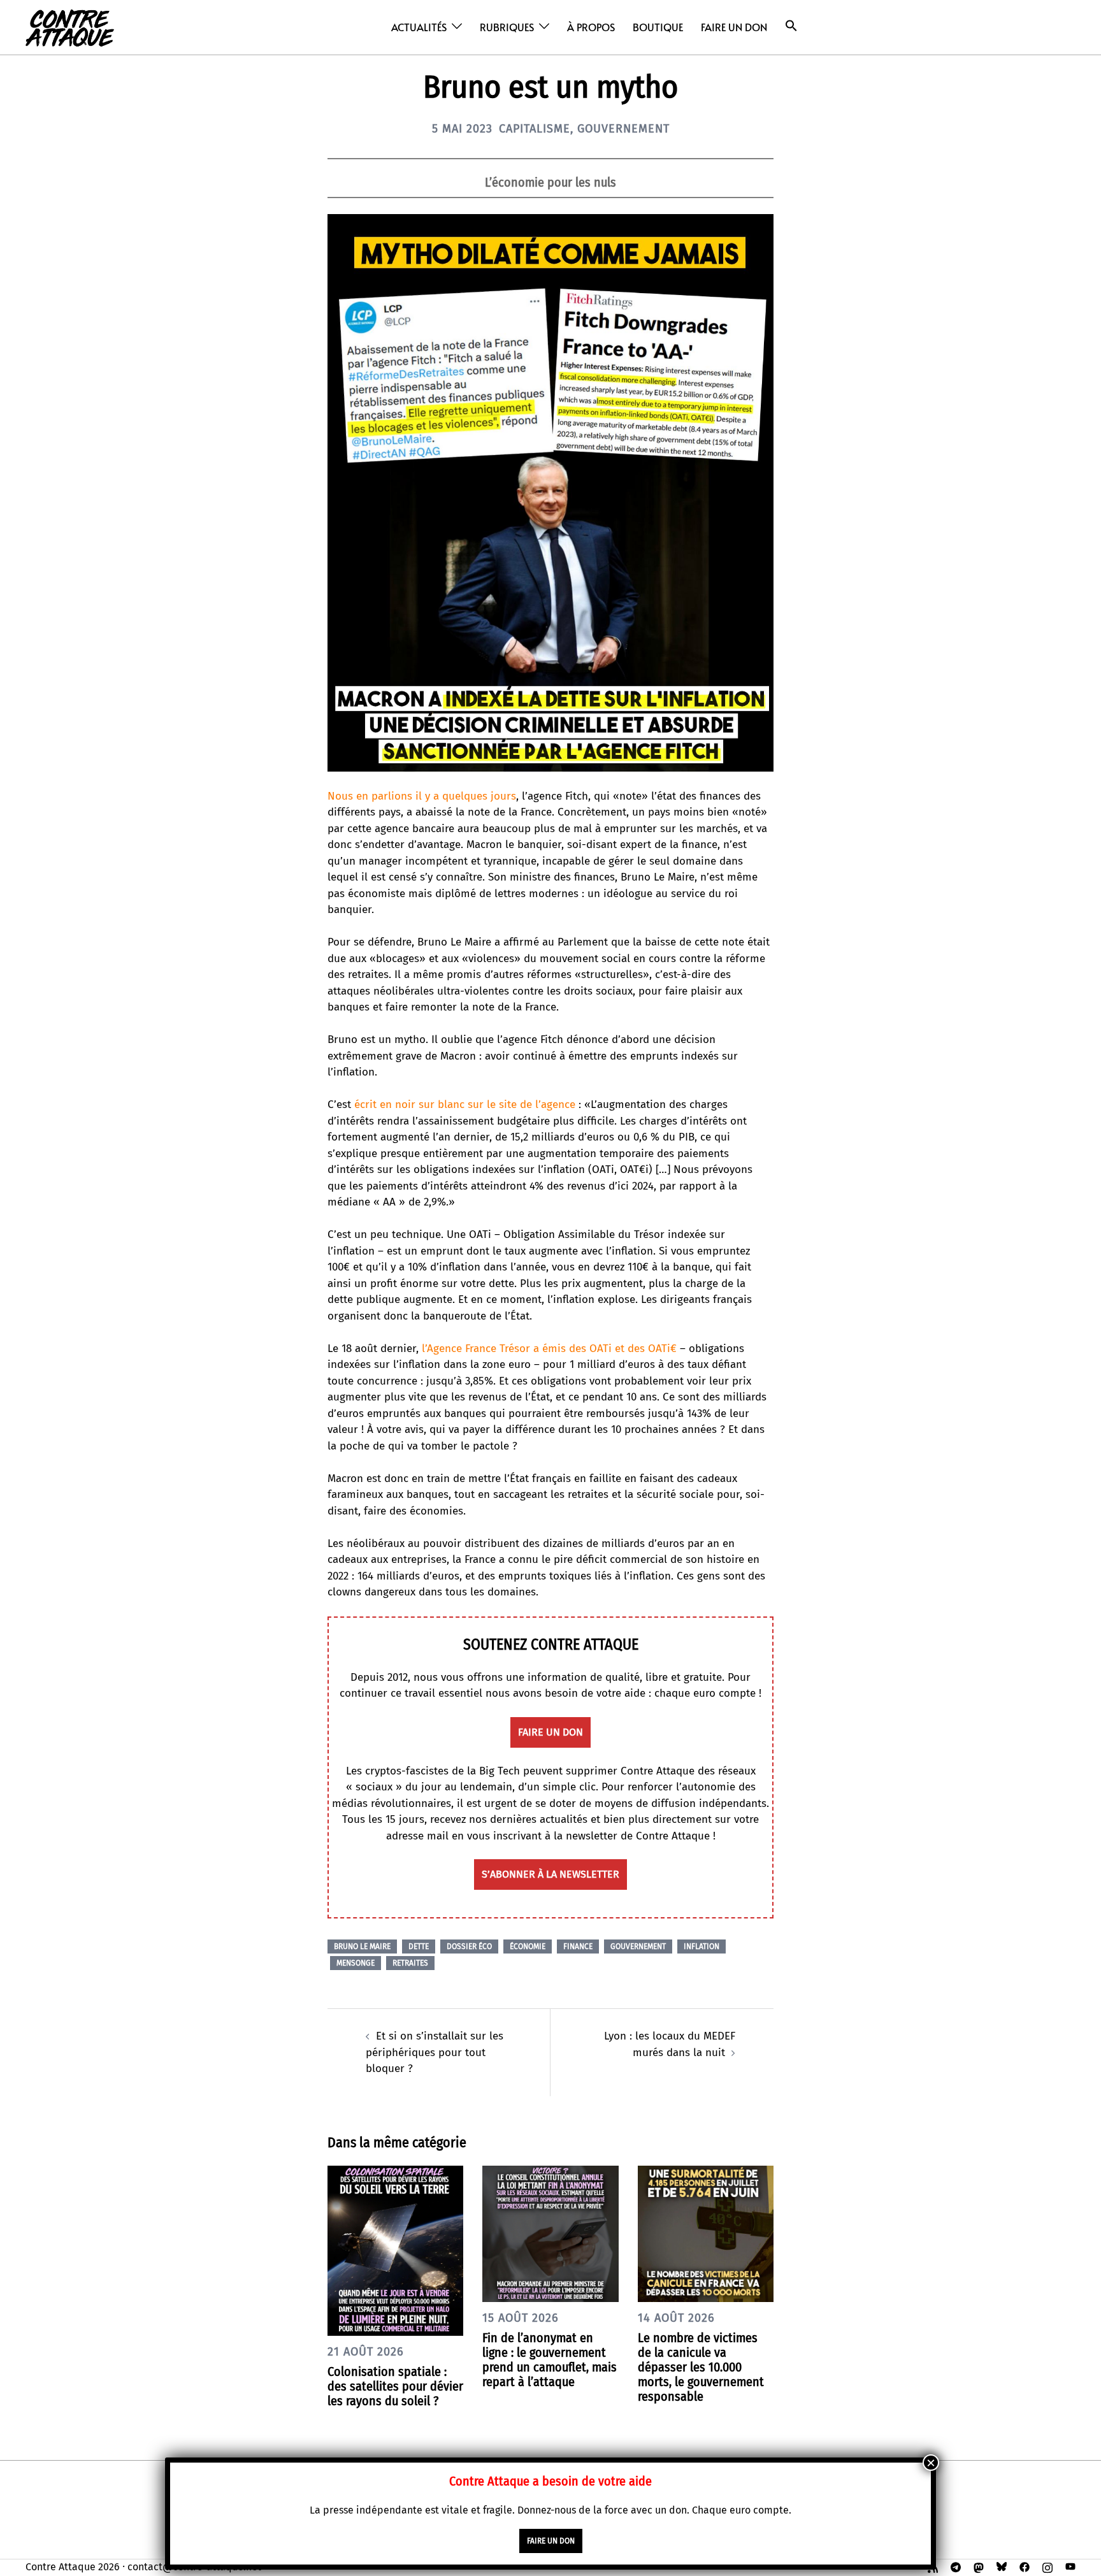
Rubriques (507, 27)
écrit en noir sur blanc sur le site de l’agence (465, 1105)
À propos (591, 27)
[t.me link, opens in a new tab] (956, 2567)
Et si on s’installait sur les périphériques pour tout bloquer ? (435, 2052)
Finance (578, 1946)
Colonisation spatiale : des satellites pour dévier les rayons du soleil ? (395, 2386)
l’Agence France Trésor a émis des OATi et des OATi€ (549, 1349)
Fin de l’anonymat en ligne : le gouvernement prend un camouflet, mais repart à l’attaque (550, 2360)
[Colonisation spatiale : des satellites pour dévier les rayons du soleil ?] (395, 2250)
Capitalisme (535, 129)
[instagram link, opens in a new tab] (1047, 2567)
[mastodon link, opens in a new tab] (979, 2567)
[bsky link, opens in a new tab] (1002, 2567)
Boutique (658, 27)
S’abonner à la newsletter (550, 1874)
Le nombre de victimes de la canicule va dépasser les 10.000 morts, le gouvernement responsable (701, 2367)
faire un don (550, 1732)
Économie (528, 1946)
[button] (791, 26)
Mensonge (356, 1963)
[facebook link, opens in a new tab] (1025, 2567)
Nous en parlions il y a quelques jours (422, 796)
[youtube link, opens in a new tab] (1070, 2567)
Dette (419, 1946)
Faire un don (734, 27)
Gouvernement (623, 129)
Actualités (419, 27)
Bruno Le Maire (362, 1946)
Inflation (702, 1946)
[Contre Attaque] (70, 26)
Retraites (410, 1963)
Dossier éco (469, 1946)
